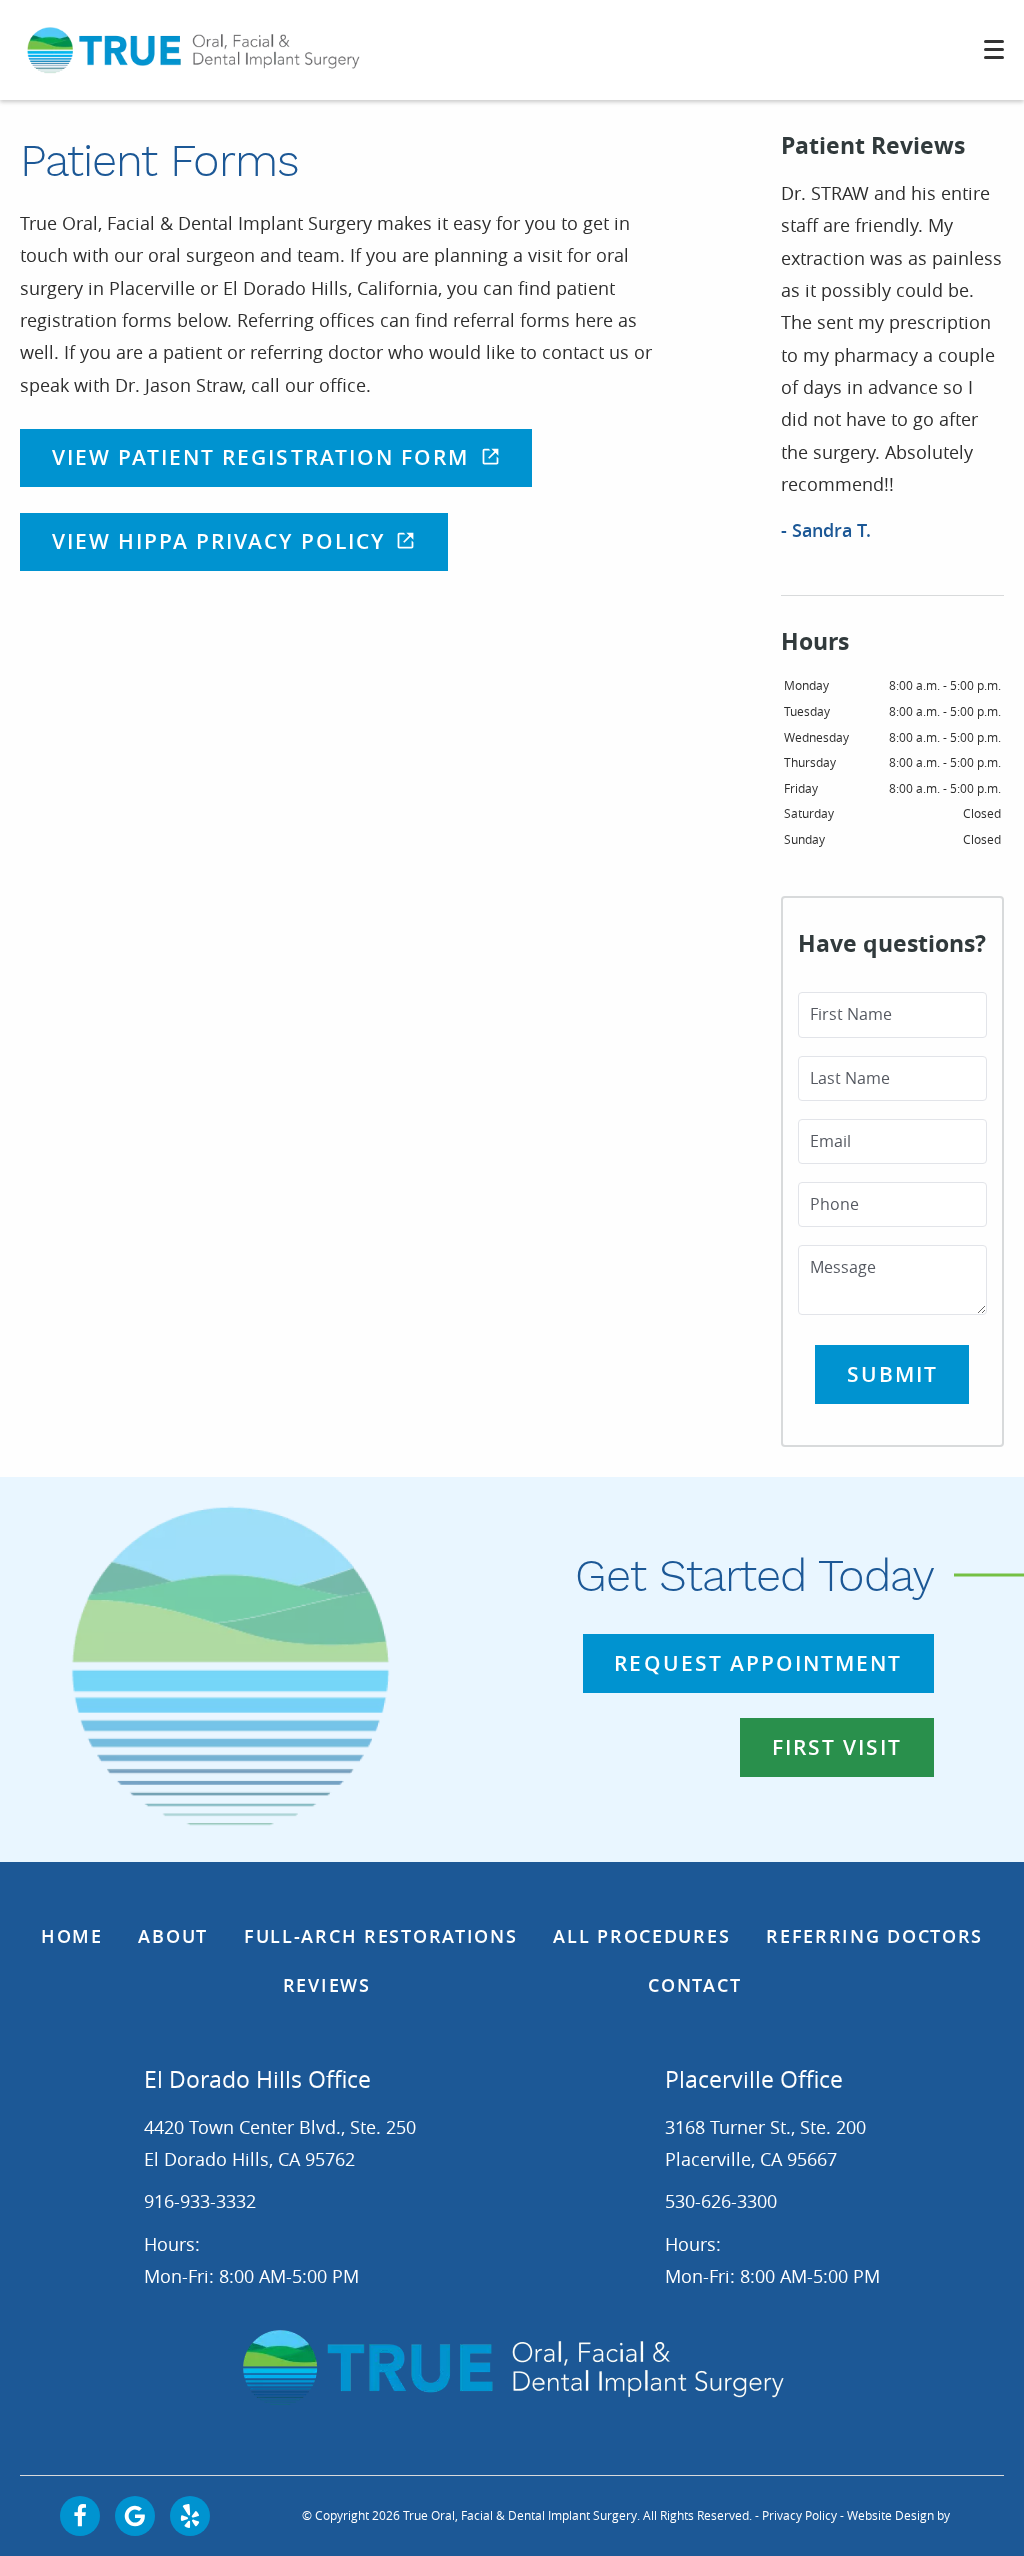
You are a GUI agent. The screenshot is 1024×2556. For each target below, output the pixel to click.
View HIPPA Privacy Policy (218, 541)
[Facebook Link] (80, 2516)
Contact (694, 1985)
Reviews (327, 1985)
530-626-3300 (721, 2201)
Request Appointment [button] (758, 1663)
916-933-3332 (200, 2201)
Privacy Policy (799, 2515)
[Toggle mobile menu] (994, 49)
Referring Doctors (874, 1936)
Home (72, 1936)
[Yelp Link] (190, 2516)
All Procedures (641, 1936)
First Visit (837, 1747)
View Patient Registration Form (261, 457)
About (173, 1936)
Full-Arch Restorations (381, 1936)
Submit (892, 1374)
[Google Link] (135, 2516)
